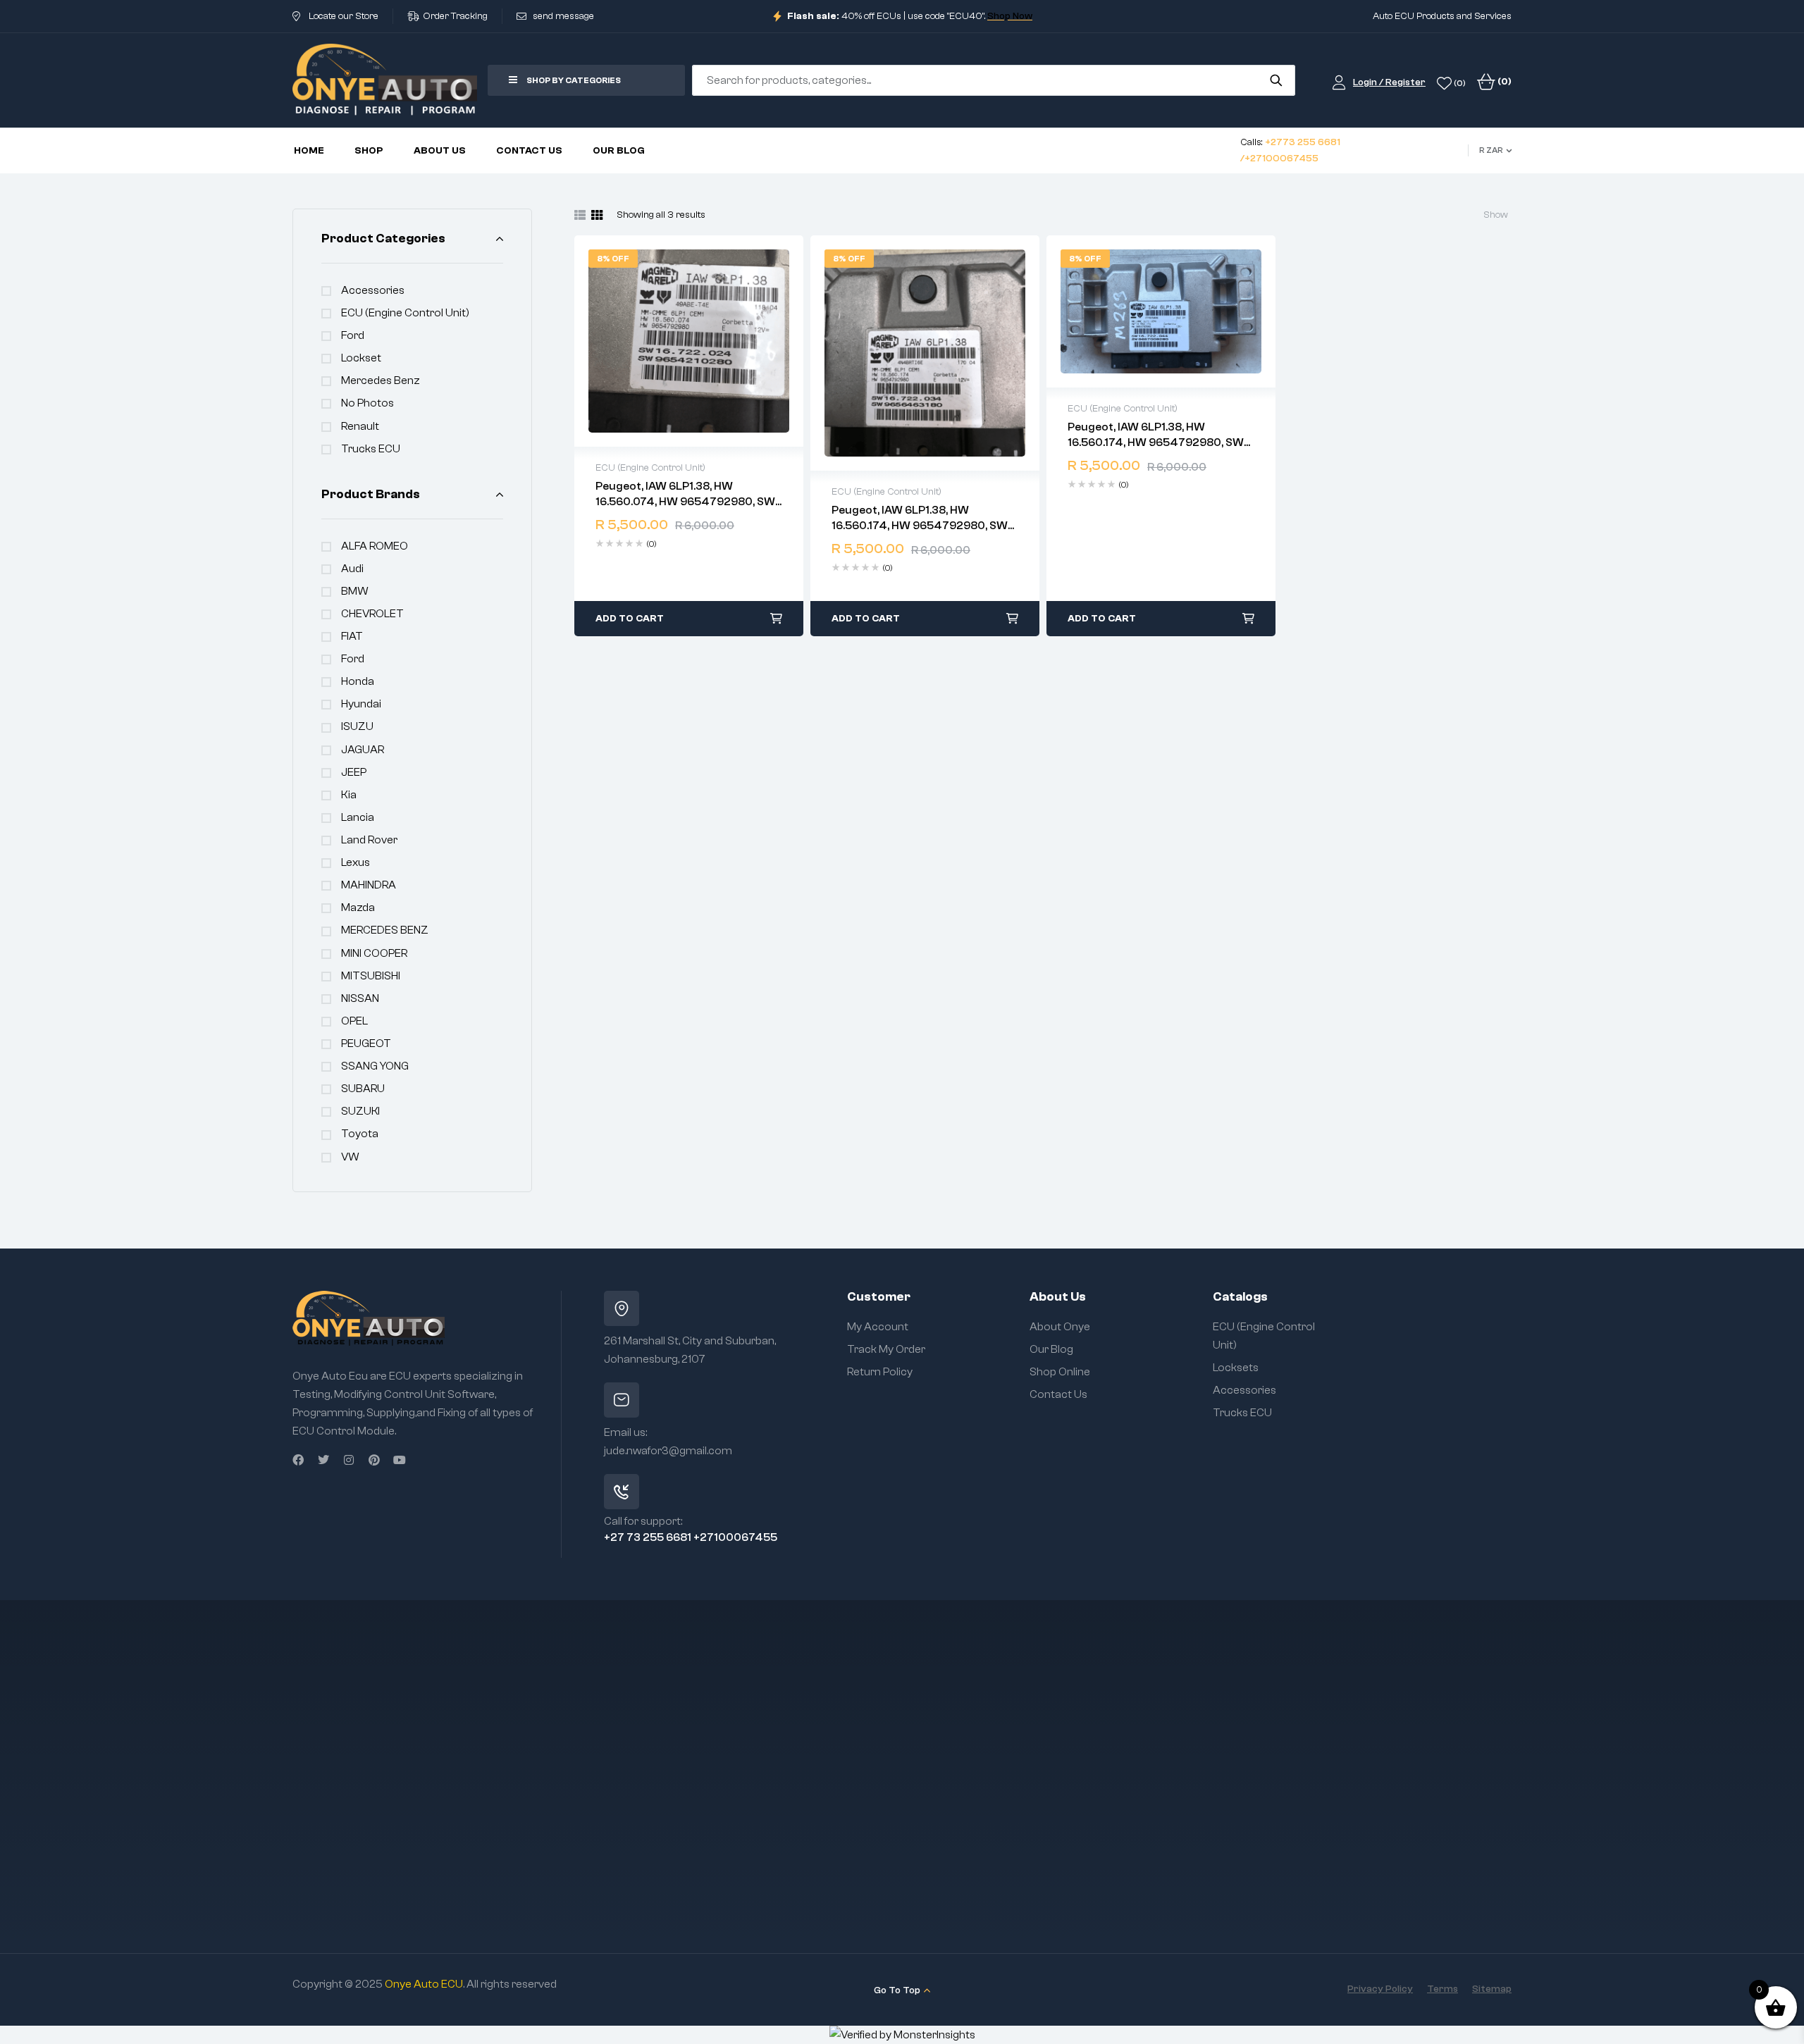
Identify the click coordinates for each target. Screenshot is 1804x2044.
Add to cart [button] (630, 619)
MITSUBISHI (371, 976)
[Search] (1276, 80)
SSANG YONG (375, 1066)
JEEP (354, 772)
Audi (352, 569)
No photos (367, 403)
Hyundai (361, 704)
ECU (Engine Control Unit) (405, 313)
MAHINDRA (369, 885)
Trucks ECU (371, 449)
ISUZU (357, 726)
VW (350, 1157)
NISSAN (360, 998)
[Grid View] (597, 215)
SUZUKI (360, 1111)
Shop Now (1010, 16)
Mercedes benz (381, 380)
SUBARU (363, 1089)
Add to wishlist (660, 341)
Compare (719, 341)
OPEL (354, 1021)
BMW (355, 591)
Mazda (358, 908)
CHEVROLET (372, 614)
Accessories (373, 290)
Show (1496, 215)
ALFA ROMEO (375, 546)
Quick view (689, 341)
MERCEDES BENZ (385, 930)
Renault (360, 426)
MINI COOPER (374, 953)
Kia (349, 795)
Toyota (360, 1134)
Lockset (361, 358)
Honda (358, 681)
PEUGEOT (366, 1043)
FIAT (352, 636)
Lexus (356, 862)
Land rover (369, 840)
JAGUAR (363, 750)
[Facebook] (298, 1460)
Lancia (358, 817)
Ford (353, 335)
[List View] (580, 215)
